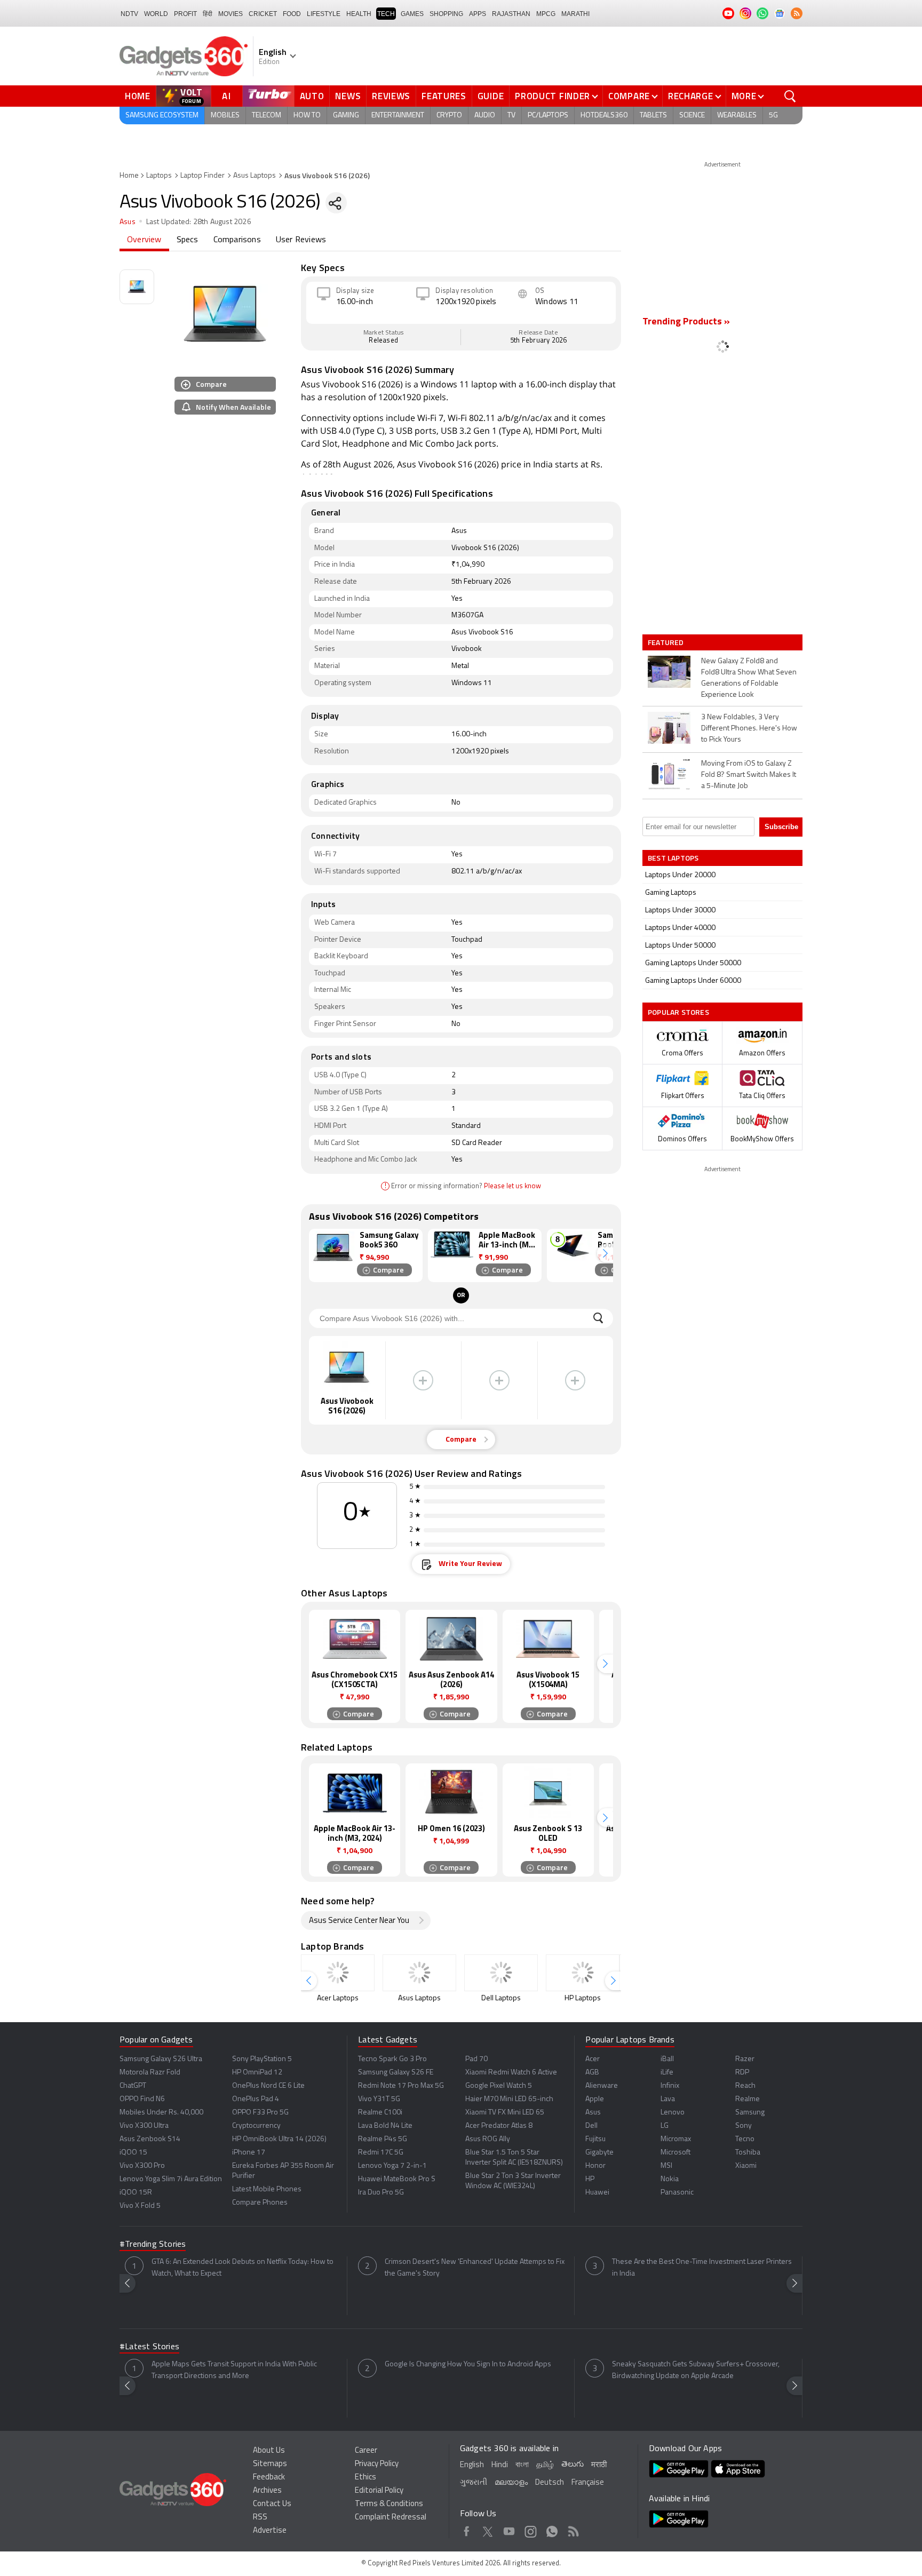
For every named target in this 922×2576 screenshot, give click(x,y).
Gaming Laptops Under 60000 (693, 981)
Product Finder (553, 96)
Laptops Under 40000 (680, 928)
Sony (744, 2126)
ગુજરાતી (474, 2483)
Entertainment (398, 116)
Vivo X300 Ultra (144, 2126)
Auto (312, 96)
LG (665, 2126)
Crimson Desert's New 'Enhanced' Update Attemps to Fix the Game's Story (475, 2268)
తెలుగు (573, 2465)
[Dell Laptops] (501, 1973)
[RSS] (797, 13)
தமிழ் (545, 2465)
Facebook (467, 2530)
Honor (595, 2166)
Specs (188, 240)
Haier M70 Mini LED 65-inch (509, 2099)
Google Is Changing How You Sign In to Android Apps (468, 2364)
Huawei (597, 2193)
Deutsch (550, 2483)
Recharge (691, 96)
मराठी (599, 2465)
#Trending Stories (153, 2245)
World (156, 14)
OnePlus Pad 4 (256, 2099)
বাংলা (522, 2465)
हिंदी (208, 14)
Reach (745, 2086)
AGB (592, 2073)
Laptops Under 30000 (680, 911)
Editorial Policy (379, 2491)
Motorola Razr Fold (150, 2073)
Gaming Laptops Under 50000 (693, 963)
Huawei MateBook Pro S (397, 2179)
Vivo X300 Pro (142, 2166)
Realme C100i (380, 2113)
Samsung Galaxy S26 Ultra (161, 2059)
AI (227, 96)
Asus (128, 222)
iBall (667, 2059)
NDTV (129, 14)
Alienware (602, 2086)
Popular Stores (678, 1012)
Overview (144, 240)
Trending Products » (686, 322)
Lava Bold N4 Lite (385, 2126)
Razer (745, 2059)
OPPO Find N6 (142, 2099)
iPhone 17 (249, 2153)
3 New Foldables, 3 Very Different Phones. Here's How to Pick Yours (749, 729)
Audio (485, 116)
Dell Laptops (501, 1998)
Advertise (270, 2531)
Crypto (449, 116)
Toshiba (748, 2153)
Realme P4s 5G (383, 2139)
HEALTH (359, 14)
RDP (742, 2073)
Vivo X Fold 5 (140, 2206)
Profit (185, 14)
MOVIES (230, 14)
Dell (591, 2126)
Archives (267, 2491)
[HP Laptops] (583, 1973)
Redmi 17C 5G (381, 2153)
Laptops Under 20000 (680, 875)
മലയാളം (511, 2483)
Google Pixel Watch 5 (499, 2086)
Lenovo (673, 2113)
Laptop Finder (202, 176)
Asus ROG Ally (488, 2139)
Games (412, 14)
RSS (260, 2518)
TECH (386, 14)
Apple (595, 2099)
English (472, 2465)
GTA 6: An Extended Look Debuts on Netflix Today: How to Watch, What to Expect (243, 2268)
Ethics (365, 2478)
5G (773, 116)
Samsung (750, 2113)
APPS (478, 14)
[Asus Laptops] (419, 1973)
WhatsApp (552, 2530)
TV (511, 116)
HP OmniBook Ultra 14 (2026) (279, 2139)
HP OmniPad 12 (257, 2073)
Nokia (670, 2179)
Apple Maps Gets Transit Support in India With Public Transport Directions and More (234, 2370)
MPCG (546, 14)
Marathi (575, 14)
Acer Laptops (338, 1998)
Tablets (653, 116)
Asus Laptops (255, 176)
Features (444, 96)
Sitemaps (270, 2464)
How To (307, 116)
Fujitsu (595, 2139)
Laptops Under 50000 (680, 946)
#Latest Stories (149, 2347)
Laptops (159, 176)
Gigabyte (599, 2153)
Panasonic (677, 2193)
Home (138, 96)
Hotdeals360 (604, 116)
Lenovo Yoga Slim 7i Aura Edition (171, 2179)
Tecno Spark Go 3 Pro (392, 2059)
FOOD (292, 14)
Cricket (263, 14)
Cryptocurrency (256, 2126)
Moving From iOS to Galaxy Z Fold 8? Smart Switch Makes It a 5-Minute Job (749, 775)
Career (366, 2451)
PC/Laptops (548, 116)
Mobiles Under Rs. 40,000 (161, 2113)
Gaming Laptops (671, 893)
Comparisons (237, 240)
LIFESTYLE (324, 14)
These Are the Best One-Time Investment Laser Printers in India (702, 2268)
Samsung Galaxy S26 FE (396, 2073)
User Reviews (301, 240)
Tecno (745, 2139)
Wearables (737, 116)
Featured (667, 642)
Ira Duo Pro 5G (381, 2193)
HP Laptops (583, 1998)
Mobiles (225, 116)
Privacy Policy (377, 2464)
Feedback (269, 2478)
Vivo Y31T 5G (379, 2099)
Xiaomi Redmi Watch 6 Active (511, 2073)
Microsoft (675, 2153)
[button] (605, 1253)
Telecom (267, 116)
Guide (491, 96)
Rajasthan (511, 14)
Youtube (509, 2530)
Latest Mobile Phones (267, 2189)
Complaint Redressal (391, 2518)
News (348, 96)
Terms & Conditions (389, 2504)
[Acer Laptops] (338, 1973)
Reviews (391, 96)
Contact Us (272, 2504)
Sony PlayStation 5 (262, 2059)
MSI (666, 2166)
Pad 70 (476, 2059)
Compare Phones (260, 2203)
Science (692, 116)
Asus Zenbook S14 (150, 2139)
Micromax (676, 2139)
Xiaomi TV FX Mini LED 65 (505, 2113)
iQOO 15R (136, 2193)
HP (590, 2179)
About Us (269, 2451)
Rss (573, 2530)
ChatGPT (133, 2086)
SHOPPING (446, 14)
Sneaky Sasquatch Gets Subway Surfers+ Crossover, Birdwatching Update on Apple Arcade (696, 2370)
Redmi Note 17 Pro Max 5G (401, 2086)
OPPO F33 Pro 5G (260, 2113)
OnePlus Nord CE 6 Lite (268, 2086)
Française (588, 2483)
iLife (667, 2073)
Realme (748, 2099)
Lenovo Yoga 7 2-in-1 (392, 2166)
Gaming (346, 116)
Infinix (670, 2086)
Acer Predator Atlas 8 (499, 2126)
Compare (629, 96)
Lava (668, 2099)
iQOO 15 (133, 2153)
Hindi (500, 2465)
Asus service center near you (359, 1921)
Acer (593, 2059)
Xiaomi (746, 2166)
